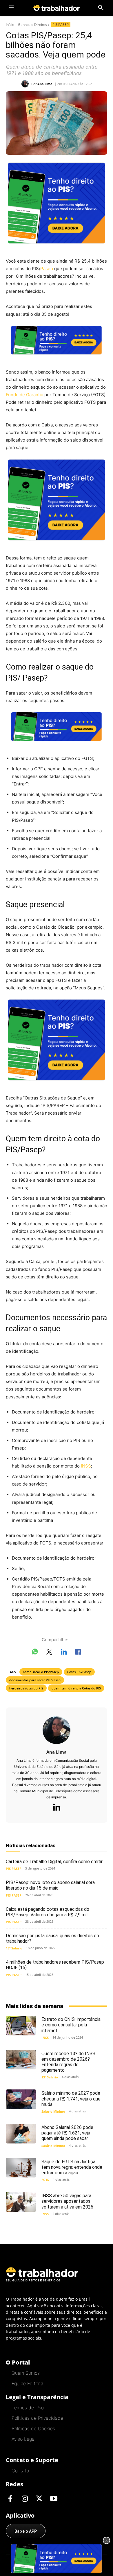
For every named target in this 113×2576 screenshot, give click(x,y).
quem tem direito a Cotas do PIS (76, 1688)
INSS (86, 1466)
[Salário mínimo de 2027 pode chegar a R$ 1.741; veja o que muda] (21, 2099)
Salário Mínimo (53, 2111)
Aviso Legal (23, 2439)
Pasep (47, 269)
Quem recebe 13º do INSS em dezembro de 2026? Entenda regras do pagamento (68, 2062)
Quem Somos (26, 2373)
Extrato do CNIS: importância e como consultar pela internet (71, 2025)
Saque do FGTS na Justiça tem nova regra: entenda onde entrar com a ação (72, 2167)
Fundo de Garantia (24, 395)
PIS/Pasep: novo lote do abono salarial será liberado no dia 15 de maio (50, 1885)
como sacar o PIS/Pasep (41, 1672)
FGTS (45, 2180)
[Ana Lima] (26, 84)
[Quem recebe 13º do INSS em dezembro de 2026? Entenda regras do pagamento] (21, 2060)
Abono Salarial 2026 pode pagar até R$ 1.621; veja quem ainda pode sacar (67, 2133)
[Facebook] (10, 2499)
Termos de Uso (28, 2408)
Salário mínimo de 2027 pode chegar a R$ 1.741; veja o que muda (71, 2099)
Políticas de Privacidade (37, 2418)
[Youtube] (54, 2499)
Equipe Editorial (28, 2383)
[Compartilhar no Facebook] (78, 1653)
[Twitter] (39, 2499)
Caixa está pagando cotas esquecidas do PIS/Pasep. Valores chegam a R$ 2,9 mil (48, 1912)
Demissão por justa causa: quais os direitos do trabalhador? (52, 1938)
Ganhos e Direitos (32, 25)
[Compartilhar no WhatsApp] (35, 1653)
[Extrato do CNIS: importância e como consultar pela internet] (21, 2026)
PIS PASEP (61, 25)
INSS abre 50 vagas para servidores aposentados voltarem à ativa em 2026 (67, 2201)
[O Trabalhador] (57, 8)
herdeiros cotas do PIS (26, 1688)
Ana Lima (45, 84)
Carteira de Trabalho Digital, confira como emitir (54, 1862)
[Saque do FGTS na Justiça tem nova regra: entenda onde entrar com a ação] (21, 2168)
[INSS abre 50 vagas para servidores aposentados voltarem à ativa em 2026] (21, 2202)
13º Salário (14, 1948)
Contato (20, 2471)
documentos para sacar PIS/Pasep (35, 1680)
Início (10, 25)
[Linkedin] (57, 1808)
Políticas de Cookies (33, 2428)
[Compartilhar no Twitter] (49, 1653)
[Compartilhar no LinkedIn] (64, 1653)
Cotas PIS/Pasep (79, 1672)
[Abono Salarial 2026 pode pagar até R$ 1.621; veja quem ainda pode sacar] (21, 2134)
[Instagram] (25, 2499)
